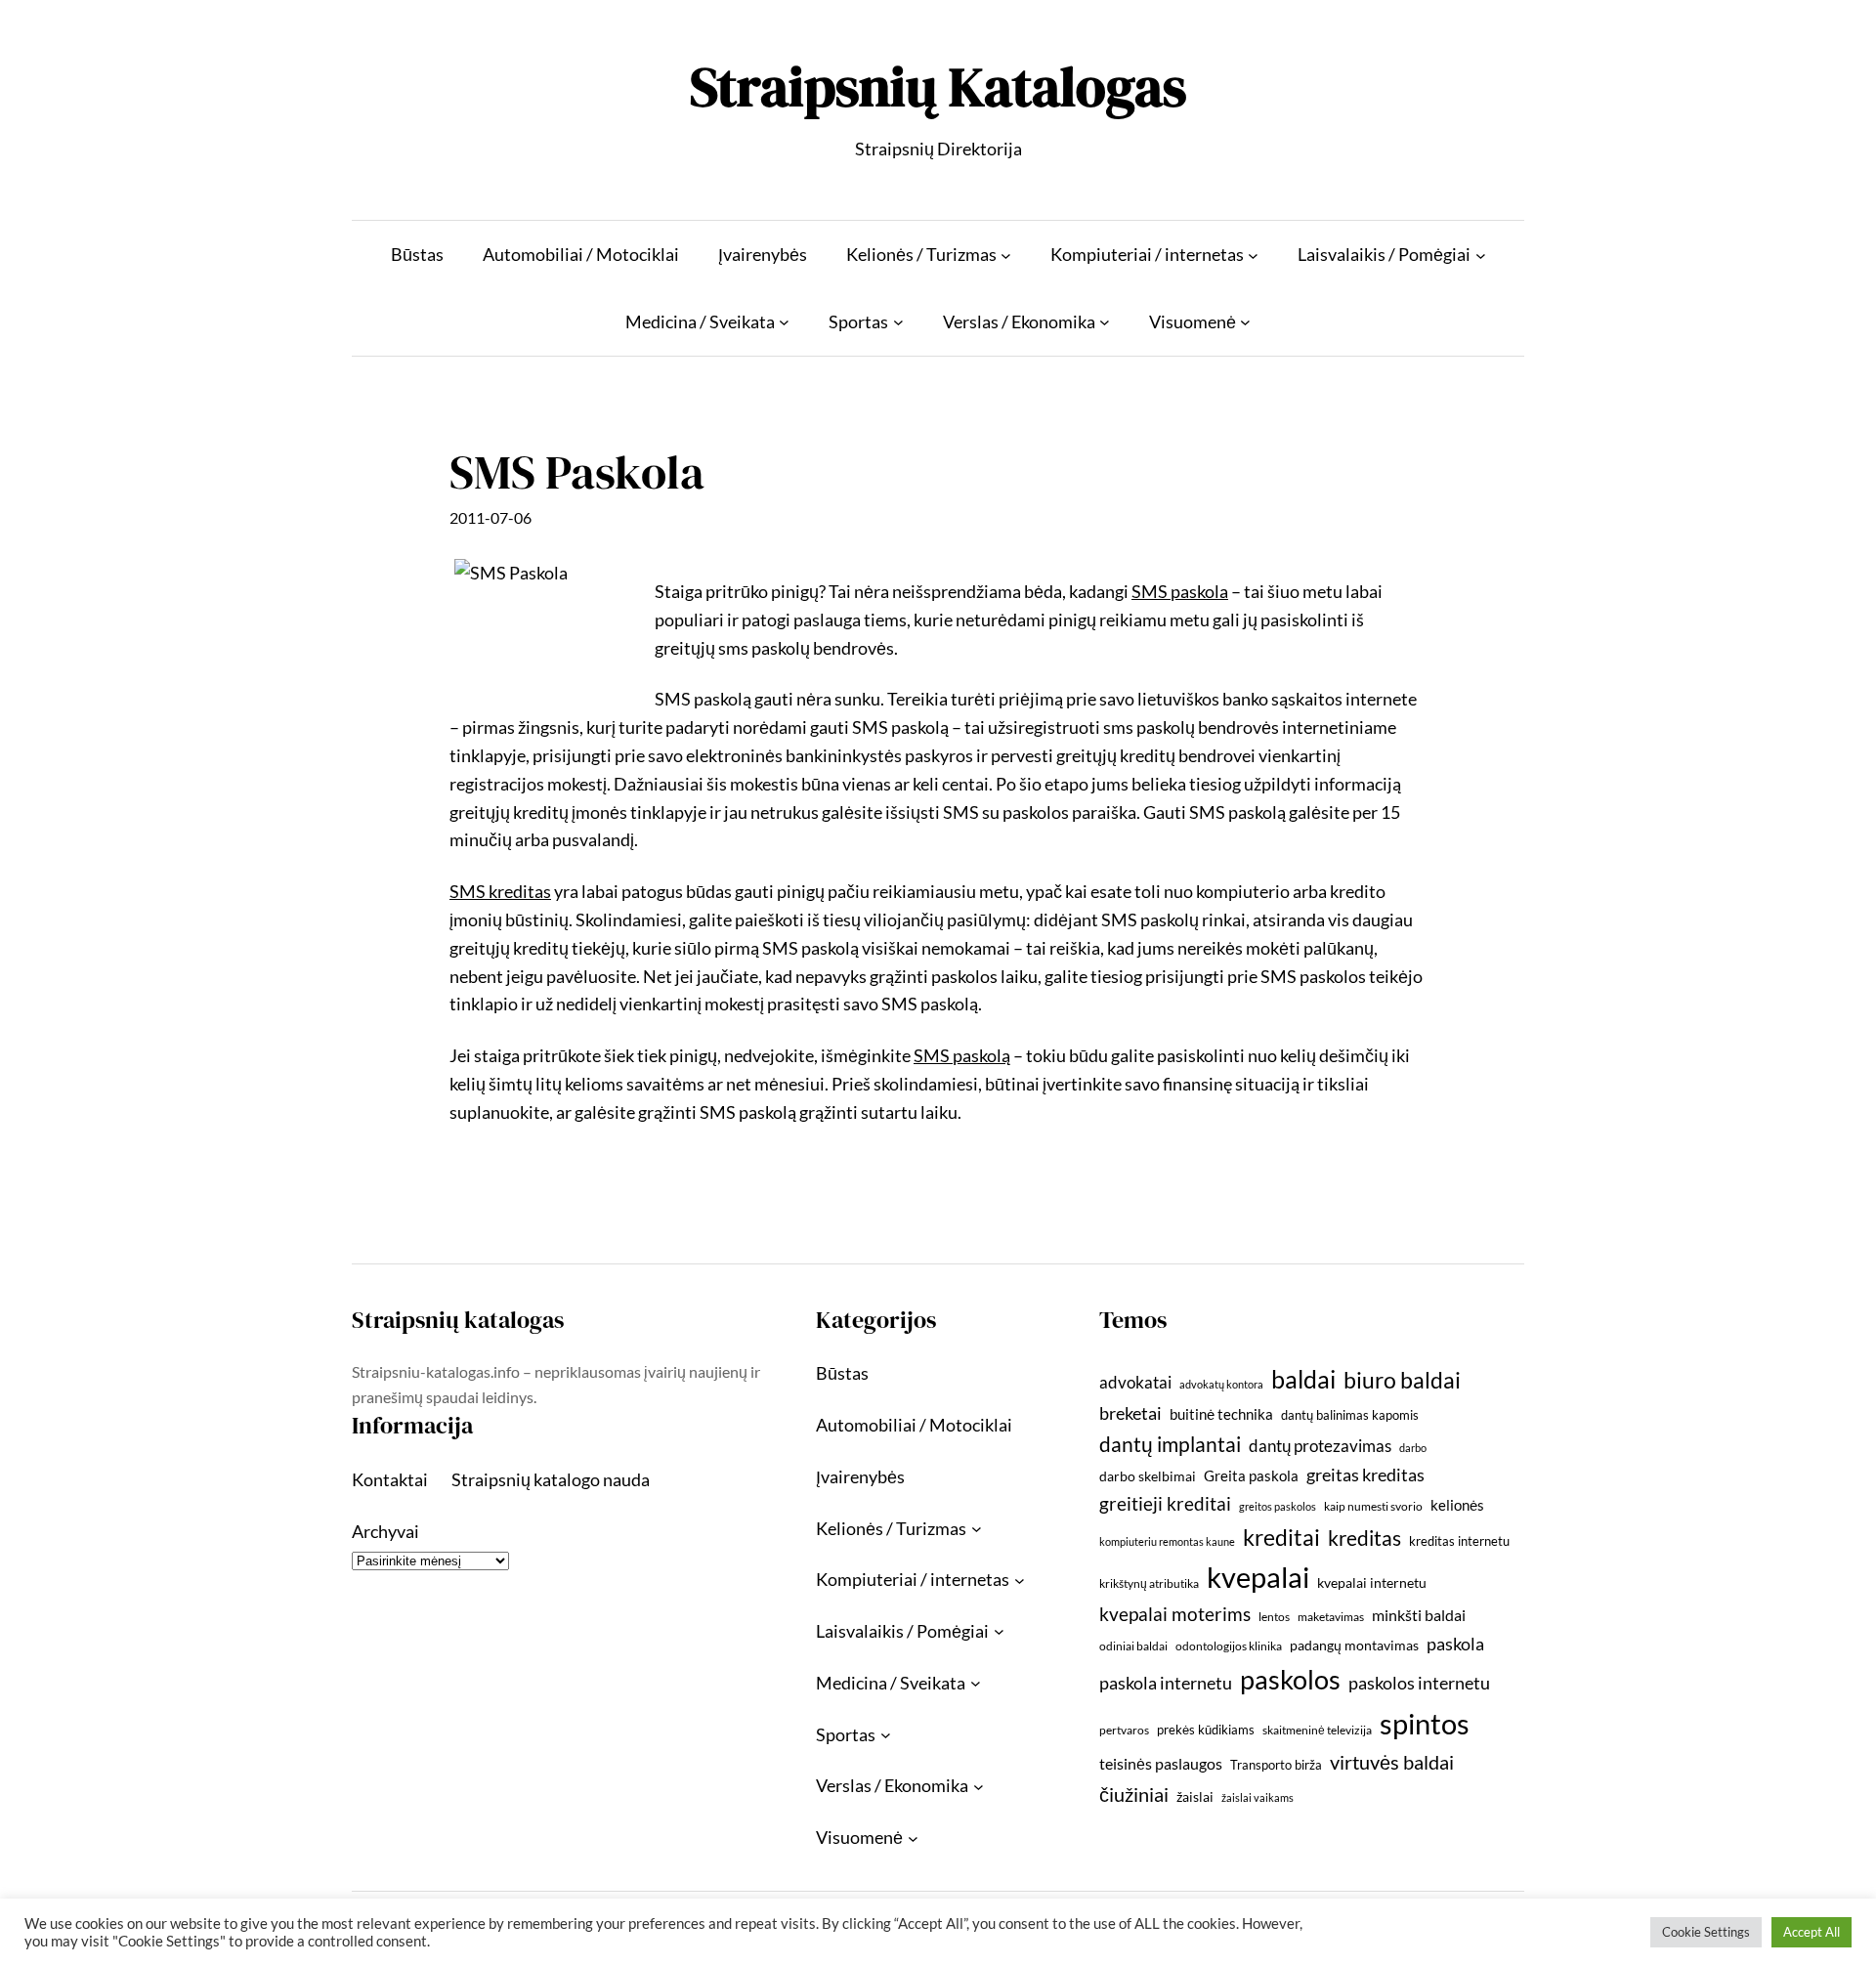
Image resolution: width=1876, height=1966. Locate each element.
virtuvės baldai (1392, 1762)
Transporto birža (1276, 1765)
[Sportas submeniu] (898, 322)
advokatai (1135, 1382)
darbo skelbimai (1148, 1476)
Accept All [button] (1812, 1932)
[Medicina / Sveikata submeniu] (784, 322)
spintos (1425, 1723)
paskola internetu (1166, 1683)
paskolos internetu (1419, 1683)
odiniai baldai (1133, 1646)
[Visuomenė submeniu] (1245, 322)
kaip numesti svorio (1373, 1506)
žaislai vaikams (1258, 1797)
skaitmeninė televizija (1317, 1730)
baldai (1303, 1379)
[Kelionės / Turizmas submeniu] (1006, 255)
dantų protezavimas (1320, 1446)
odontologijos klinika (1229, 1646)
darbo (1413, 1448)
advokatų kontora (1221, 1384)
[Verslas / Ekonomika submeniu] (1105, 322)
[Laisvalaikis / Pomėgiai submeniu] (1481, 255)
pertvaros (1124, 1730)
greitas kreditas (1365, 1474)
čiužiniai (1134, 1794)
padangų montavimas (1354, 1645)
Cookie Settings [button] (1706, 1932)
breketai (1130, 1413)
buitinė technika (1221, 1414)
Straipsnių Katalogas (938, 86)
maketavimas (1331, 1617)
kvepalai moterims (1175, 1614)
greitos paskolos (1278, 1506)
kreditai (1281, 1537)
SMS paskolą (962, 1055)
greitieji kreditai (1165, 1503)
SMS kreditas (500, 891)
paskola (1455, 1644)
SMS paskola (1180, 591)
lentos (1274, 1617)
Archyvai (385, 1531)
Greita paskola (1251, 1475)
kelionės (1457, 1505)
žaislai (1195, 1796)
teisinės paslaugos (1161, 1763)
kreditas (1364, 1538)
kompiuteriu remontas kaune (1167, 1541)
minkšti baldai (1419, 1615)
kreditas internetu (1459, 1541)
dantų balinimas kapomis (1350, 1415)
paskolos (1290, 1679)
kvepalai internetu (1372, 1582)
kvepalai (1258, 1577)
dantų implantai (1170, 1444)
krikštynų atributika (1149, 1583)
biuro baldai (1402, 1380)
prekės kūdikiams (1206, 1730)
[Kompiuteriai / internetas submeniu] (1253, 255)
